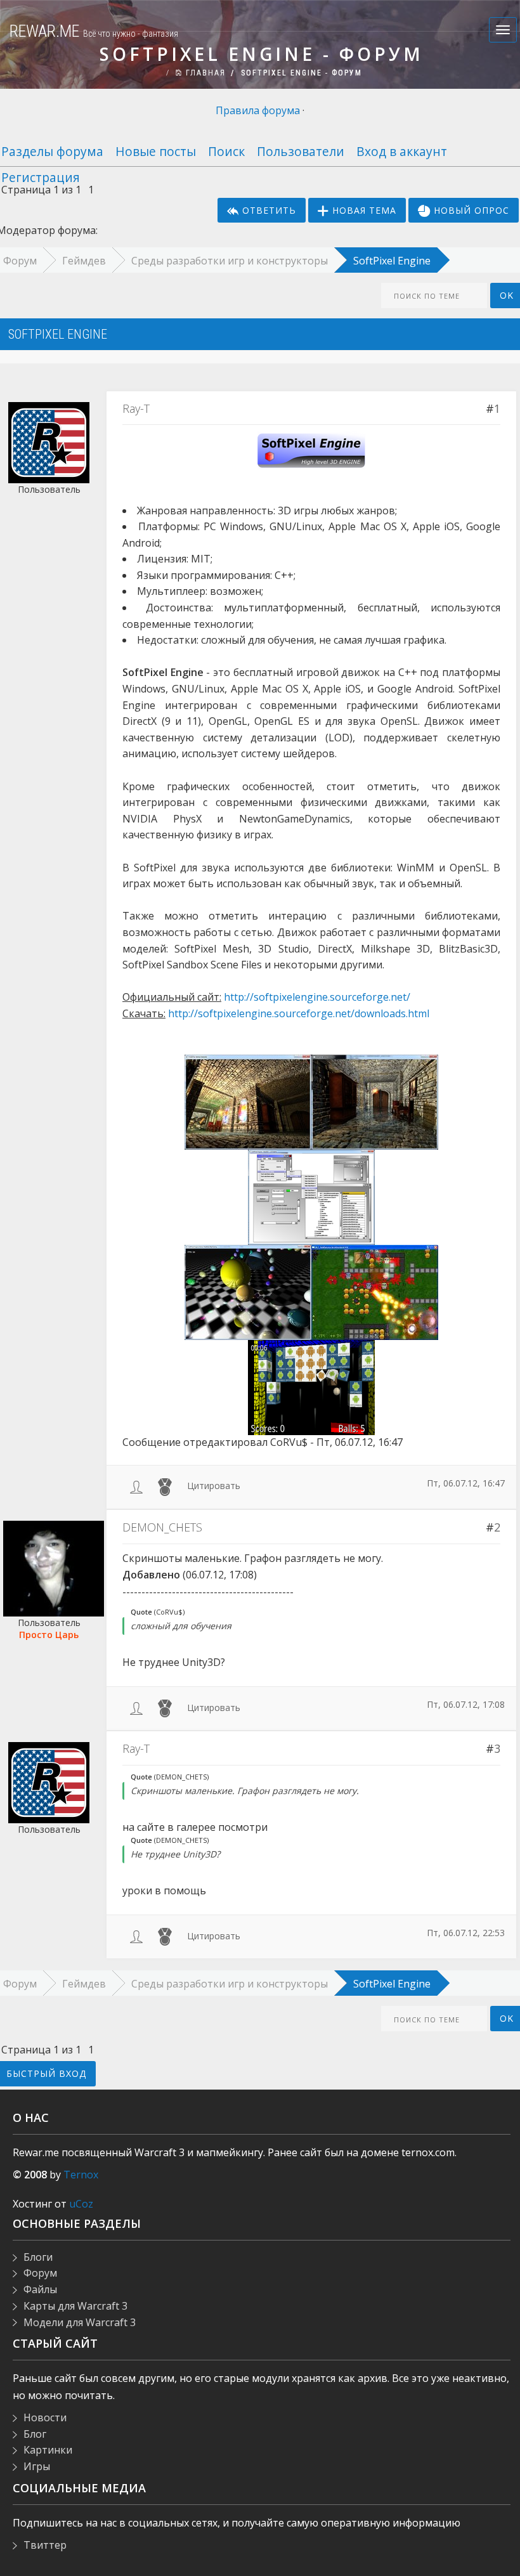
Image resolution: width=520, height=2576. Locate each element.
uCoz (81, 2204)
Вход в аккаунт (402, 151)
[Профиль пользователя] (136, 1486)
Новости (45, 2417)
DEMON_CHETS (162, 1527)
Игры (37, 2466)
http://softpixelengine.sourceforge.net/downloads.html (299, 1013)
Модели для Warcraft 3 (80, 2322)
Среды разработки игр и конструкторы (230, 261)
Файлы (40, 2289)
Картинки (48, 2450)
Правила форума (258, 110)
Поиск (226, 151)
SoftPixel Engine (392, 261)
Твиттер (45, 2545)
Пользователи (301, 151)
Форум (40, 2273)
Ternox (81, 2175)
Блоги (38, 2257)
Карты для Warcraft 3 (75, 2306)
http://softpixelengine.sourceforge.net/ (317, 997)
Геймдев (84, 261)
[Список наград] (165, 1486)
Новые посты (156, 151)
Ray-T (136, 408)
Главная (204, 73)
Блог (35, 2434)
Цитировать (214, 1486)
